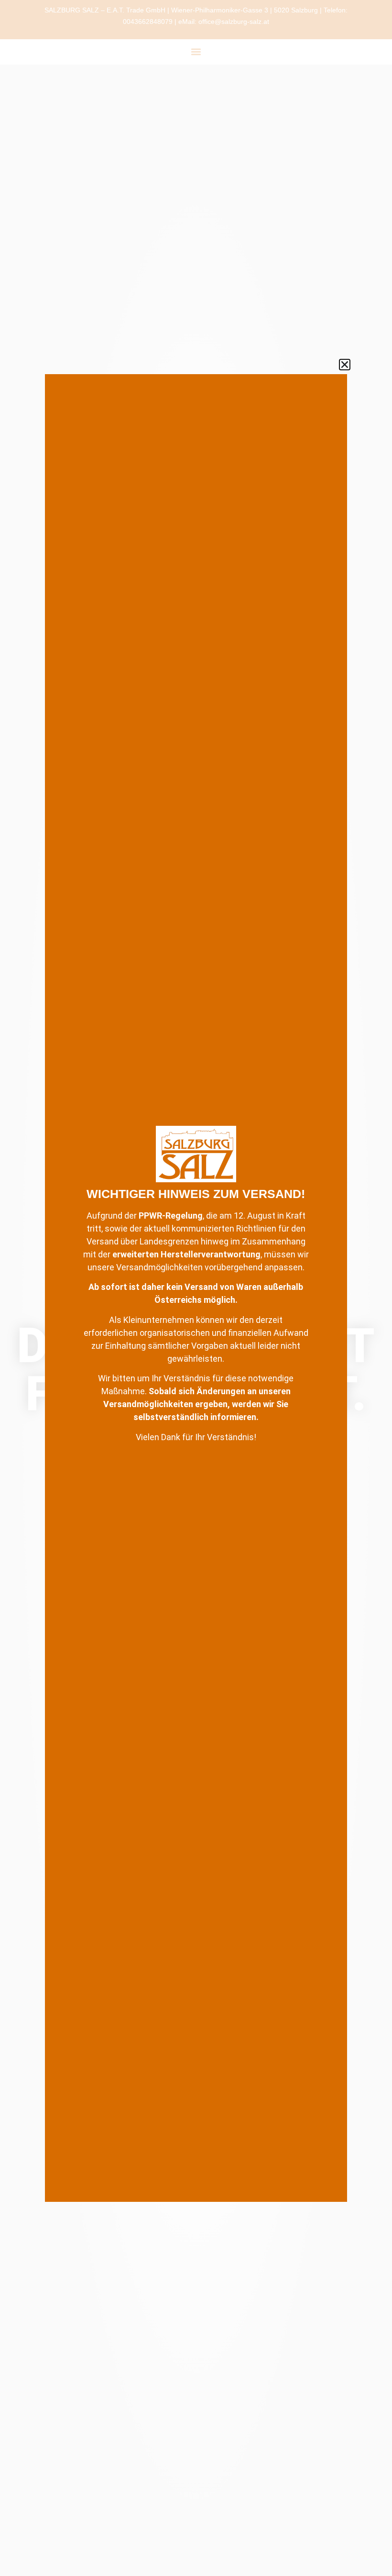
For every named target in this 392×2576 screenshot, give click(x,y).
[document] (196, 1288)
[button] (345, 365)
